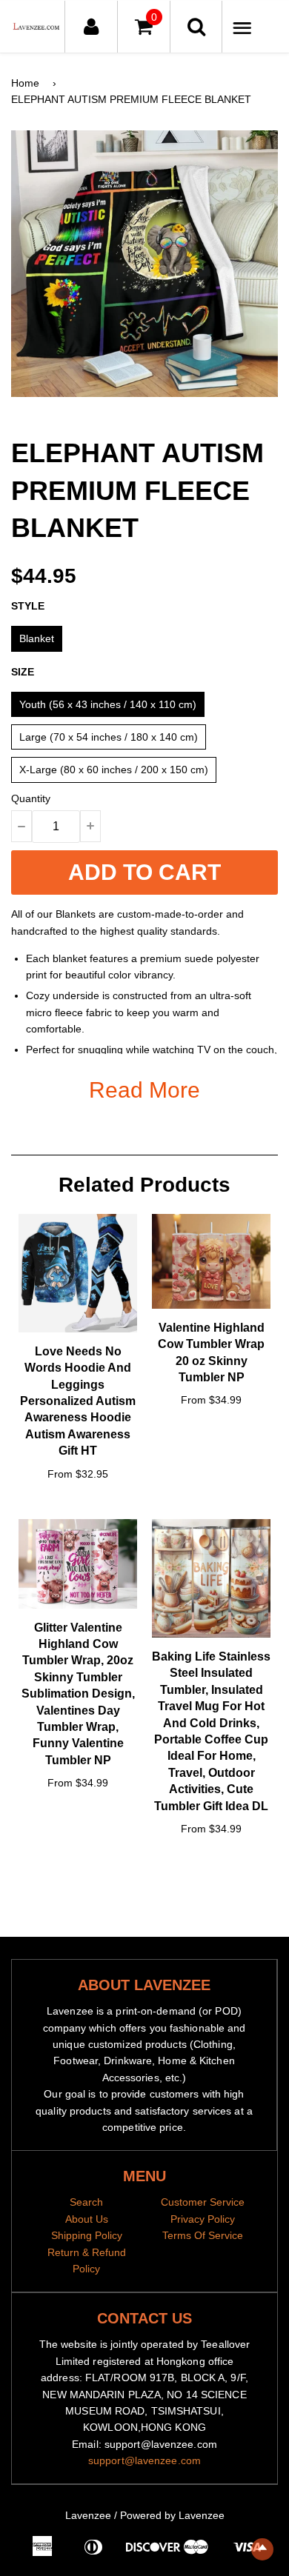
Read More (144, 1090)
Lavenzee (88, 2515)
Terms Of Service (203, 2235)
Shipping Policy (87, 2235)
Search (86, 2202)
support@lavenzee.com (144, 2460)
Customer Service (203, 2202)
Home (25, 83)
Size (23, 672)
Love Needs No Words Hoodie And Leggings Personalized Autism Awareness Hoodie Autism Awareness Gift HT (78, 1401)
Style (28, 606)
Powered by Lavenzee (172, 2515)
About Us (87, 2219)
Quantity (31, 798)
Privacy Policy (203, 2219)
